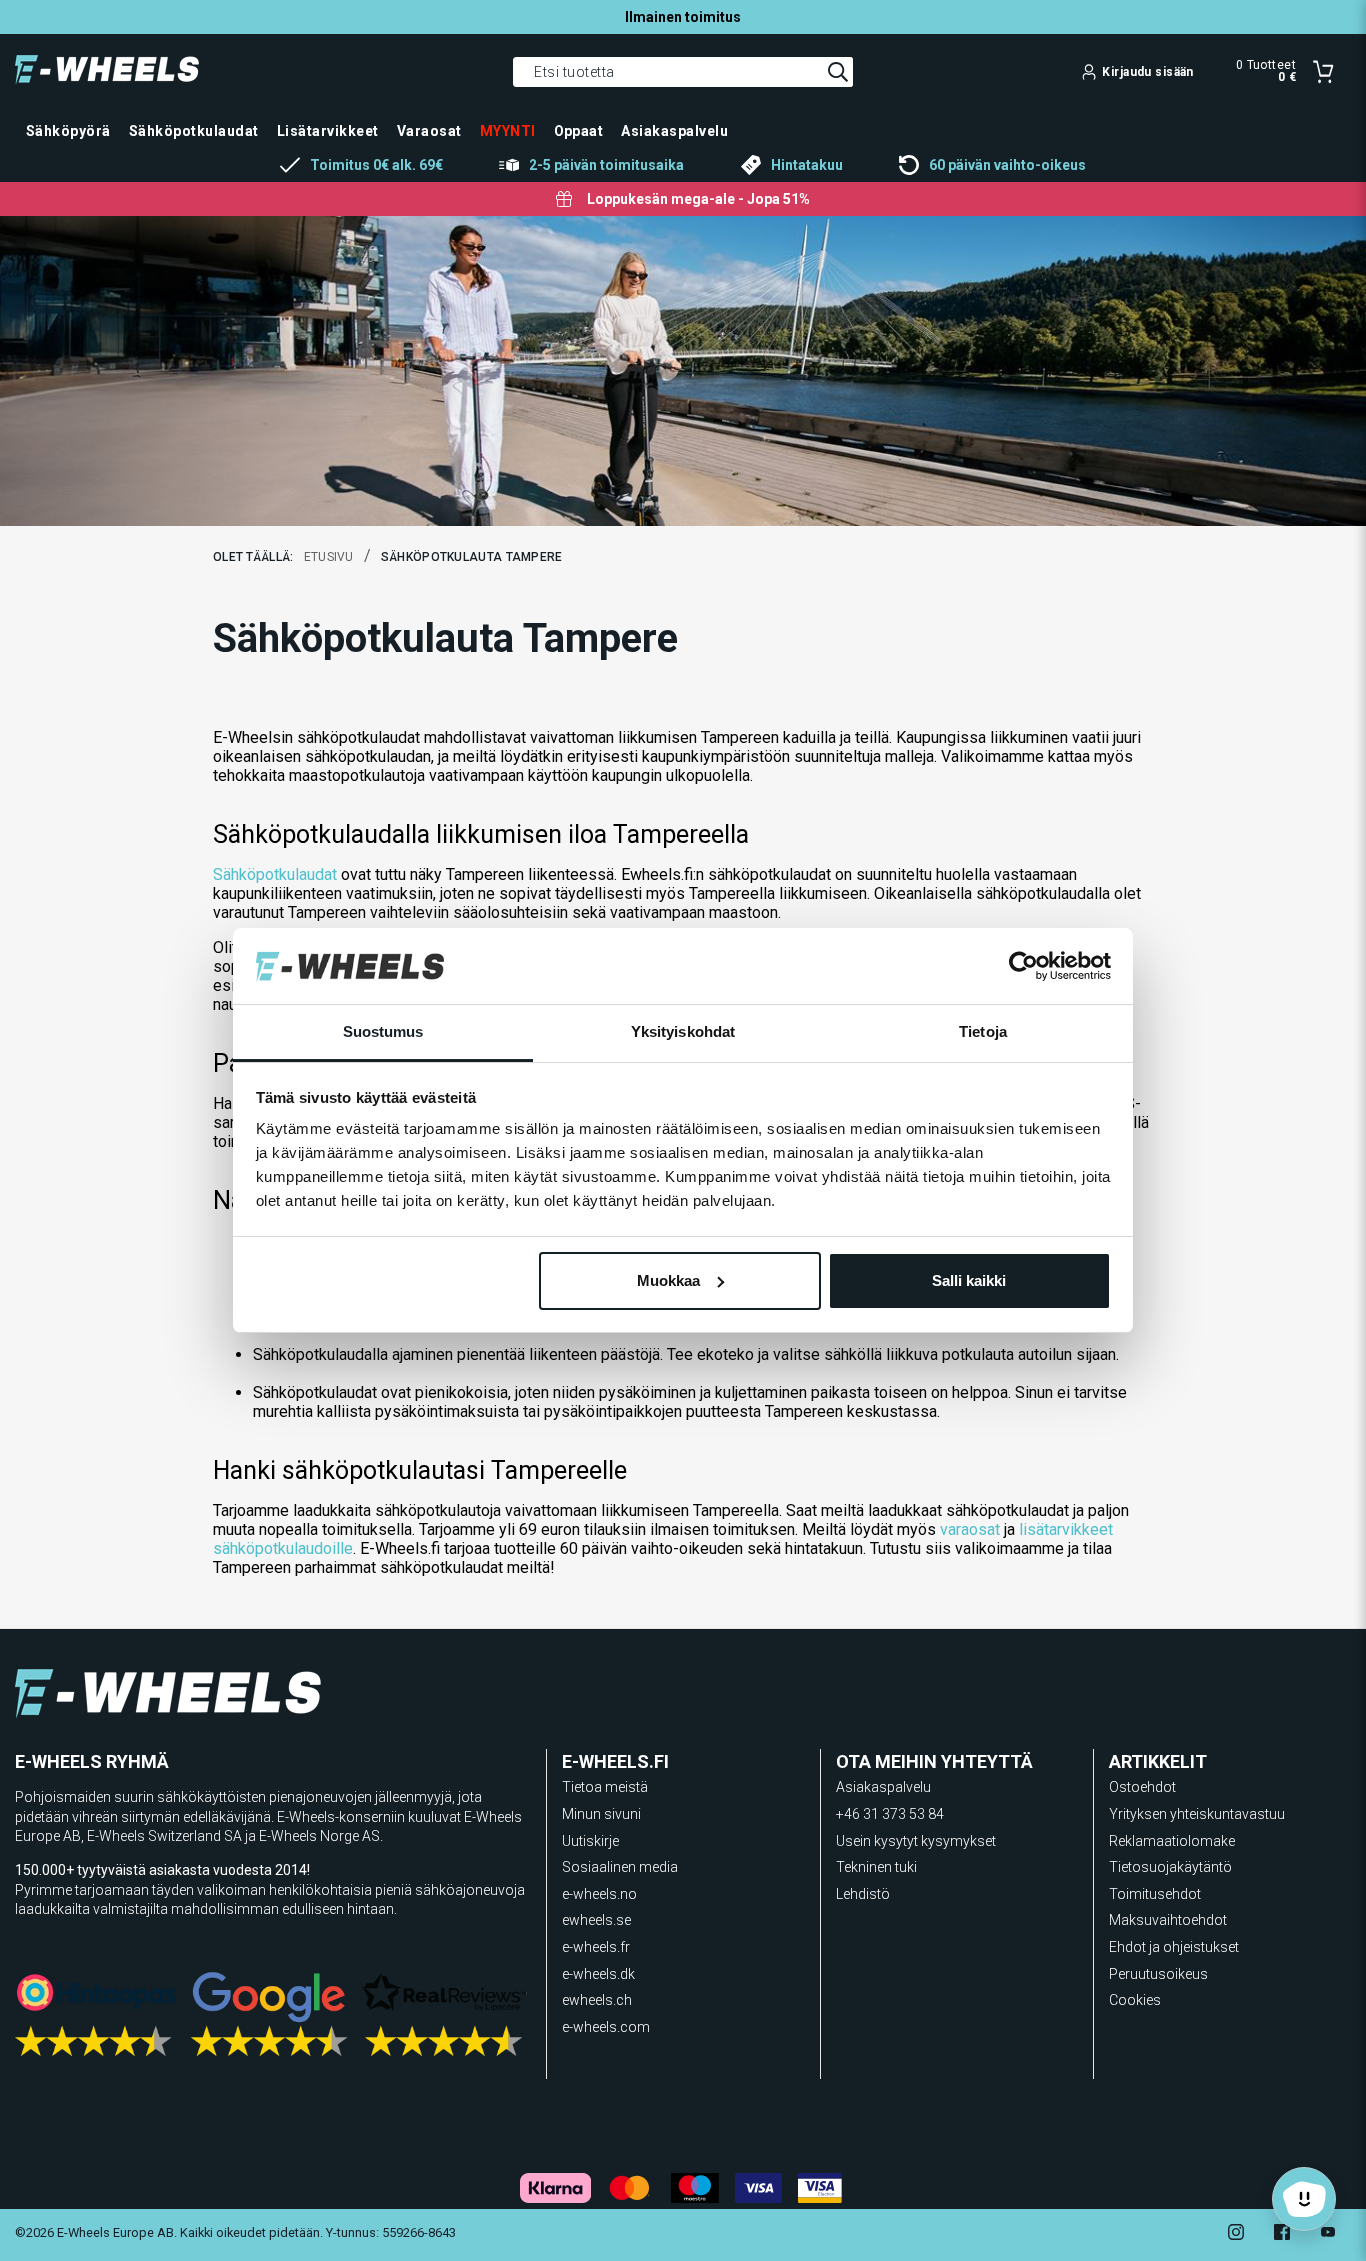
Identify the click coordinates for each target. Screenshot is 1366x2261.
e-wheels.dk (598, 1974)
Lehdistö (863, 1894)
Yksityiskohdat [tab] (683, 1031)
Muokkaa (668, 1280)
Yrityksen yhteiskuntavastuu (1197, 1814)
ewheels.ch (597, 2000)
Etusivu (329, 557)
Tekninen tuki (876, 1867)
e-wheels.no (599, 1894)
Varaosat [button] (429, 131)
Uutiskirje (590, 1841)
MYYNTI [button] (508, 131)
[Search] (838, 72)
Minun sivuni (601, 1814)
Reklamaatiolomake (1172, 1841)
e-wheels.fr (596, 1947)
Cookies (1135, 2000)
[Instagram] (1236, 2234)
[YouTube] (1328, 2234)
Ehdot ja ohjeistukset (1174, 1947)
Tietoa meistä (605, 1787)
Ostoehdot (1142, 1787)
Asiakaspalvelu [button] (674, 131)
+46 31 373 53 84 (890, 1814)
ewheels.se (596, 1920)
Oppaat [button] (579, 131)
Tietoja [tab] (983, 1031)
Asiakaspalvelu (883, 1787)
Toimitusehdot (1155, 1894)
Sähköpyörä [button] (68, 131)
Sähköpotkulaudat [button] (194, 131)
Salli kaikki (969, 1280)
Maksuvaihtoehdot (1168, 1920)
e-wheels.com (606, 2027)
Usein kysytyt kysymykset (916, 1841)
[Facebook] (1282, 2234)
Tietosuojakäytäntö (1170, 1867)
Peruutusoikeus (1158, 1974)
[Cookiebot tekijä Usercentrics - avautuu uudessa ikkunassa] (1023, 966)
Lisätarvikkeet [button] (328, 131)
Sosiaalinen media (620, 1867)
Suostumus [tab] (383, 1031)
